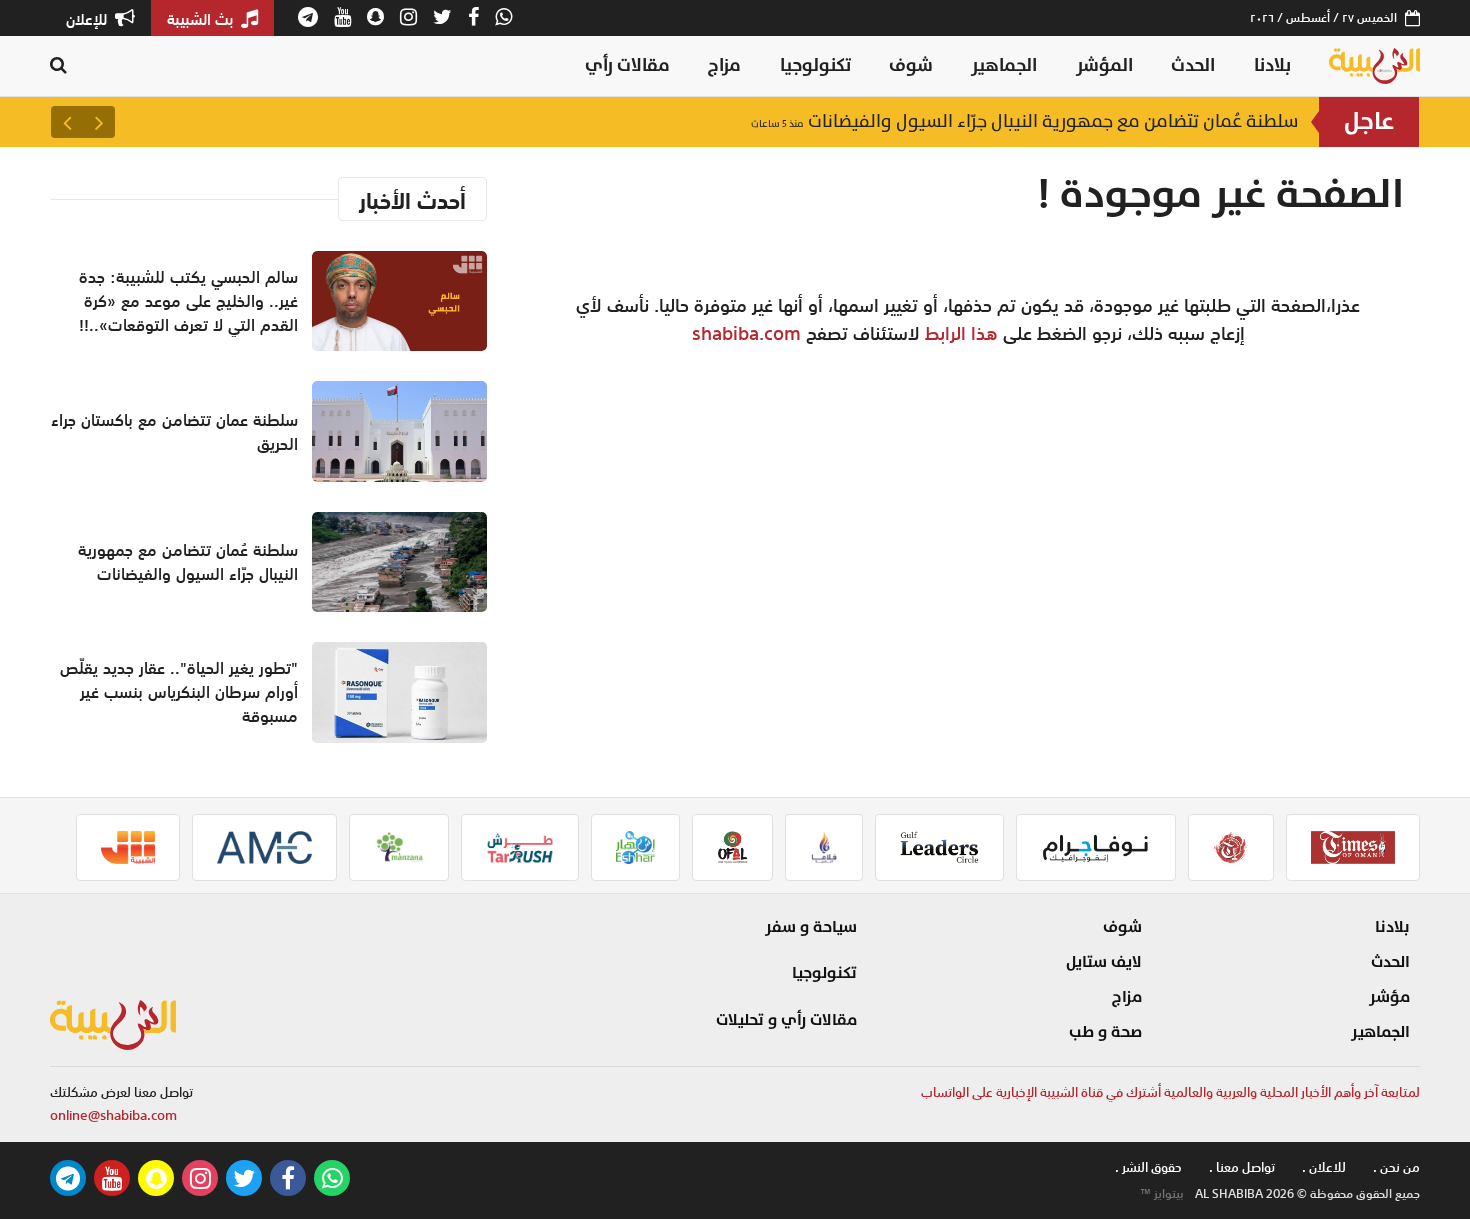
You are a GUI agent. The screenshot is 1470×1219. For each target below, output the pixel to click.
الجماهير (1004, 65)
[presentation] (99, 122)
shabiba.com (746, 332)
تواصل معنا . (1242, 1167)
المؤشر (1104, 65)
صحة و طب (1105, 1032)
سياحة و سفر (811, 927)
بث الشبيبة (202, 19)
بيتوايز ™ (1162, 1194)
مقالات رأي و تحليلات (786, 1020)
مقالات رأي (627, 65)
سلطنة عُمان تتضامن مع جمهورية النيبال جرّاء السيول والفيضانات (1025, 121)
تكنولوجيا (815, 65)
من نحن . (1396, 1167)
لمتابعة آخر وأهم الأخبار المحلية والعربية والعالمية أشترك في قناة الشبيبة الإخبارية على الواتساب (1170, 1092)
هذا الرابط (961, 332)
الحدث (1193, 65)
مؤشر (1389, 997)
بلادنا (1272, 65)
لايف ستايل (1104, 962)
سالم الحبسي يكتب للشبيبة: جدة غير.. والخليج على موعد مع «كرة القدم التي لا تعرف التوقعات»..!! (188, 301)
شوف (911, 65)
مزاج (724, 65)
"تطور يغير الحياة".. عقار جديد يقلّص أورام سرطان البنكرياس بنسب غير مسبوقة (179, 692)
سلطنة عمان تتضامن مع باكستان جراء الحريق (174, 432)
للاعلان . (1324, 1167)
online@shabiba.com (113, 1115)
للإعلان (88, 19)
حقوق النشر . (1148, 1167)
